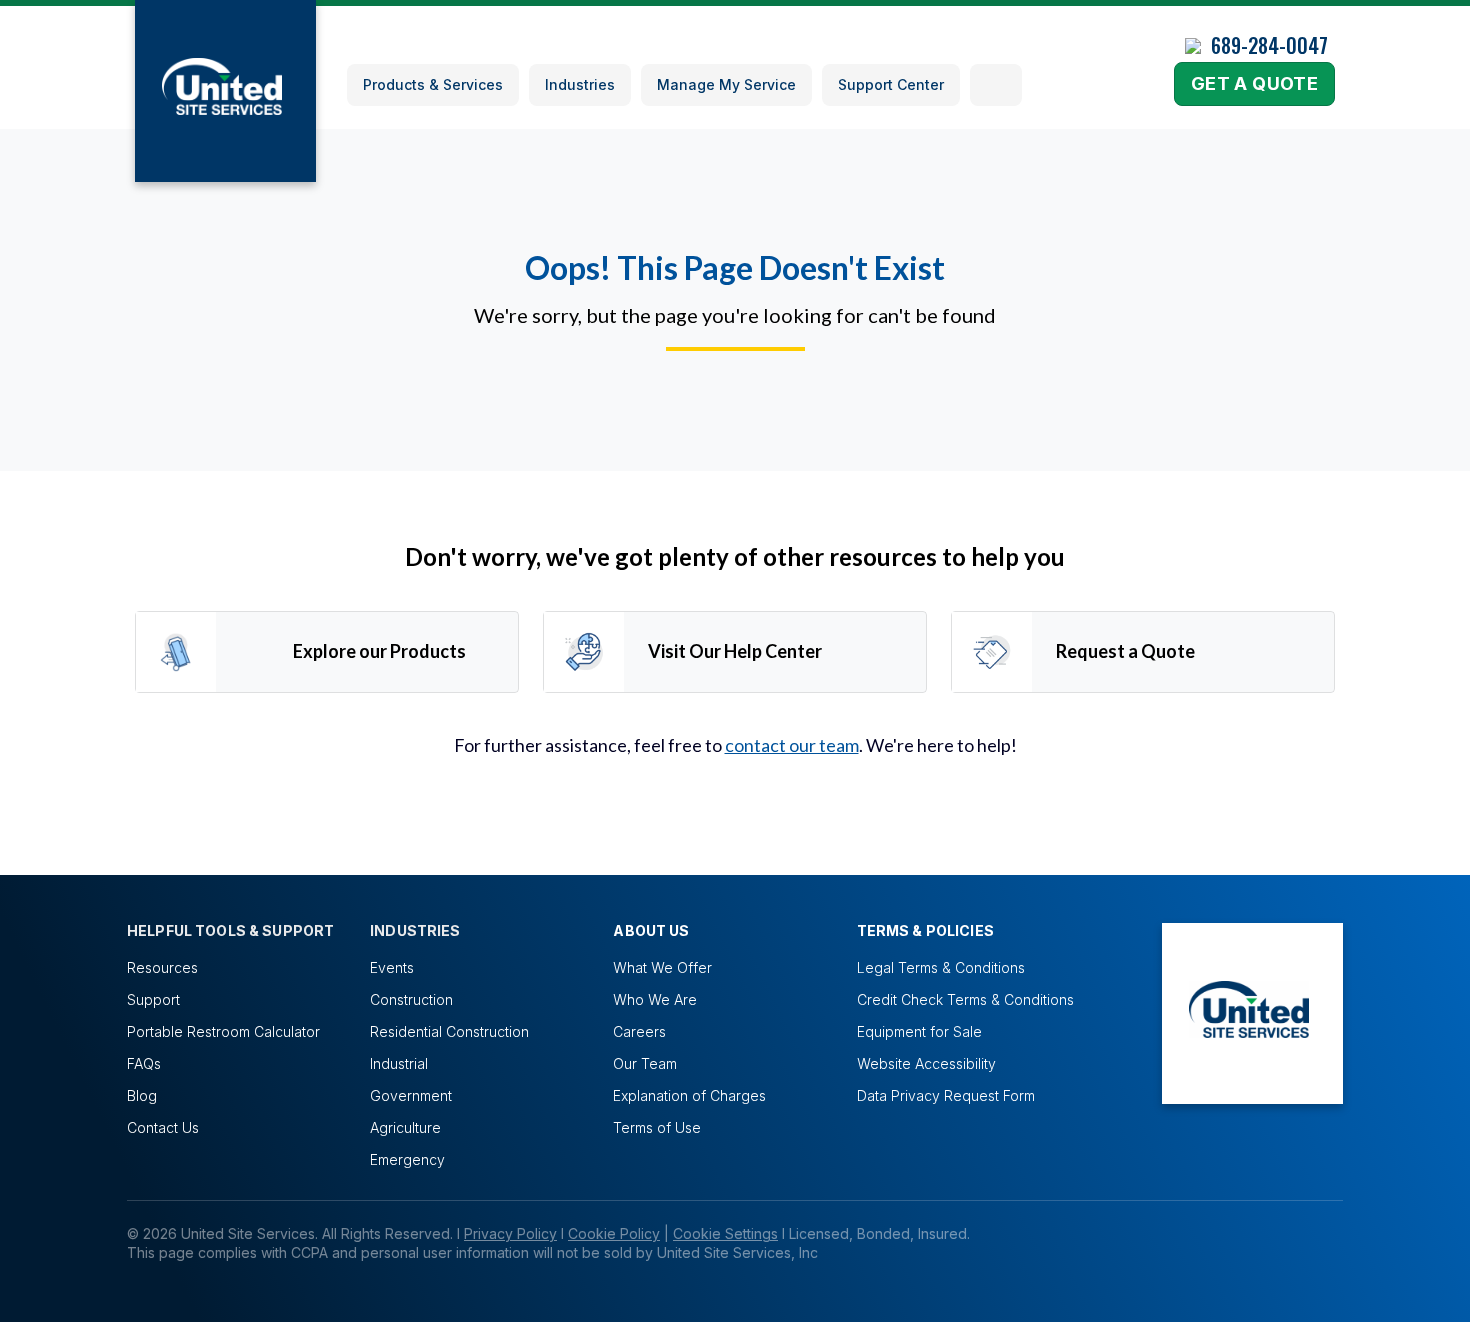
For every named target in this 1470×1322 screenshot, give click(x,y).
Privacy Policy (510, 1233)
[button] (996, 85)
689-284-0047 (1269, 45)
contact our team (792, 745)
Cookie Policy (614, 1233)
